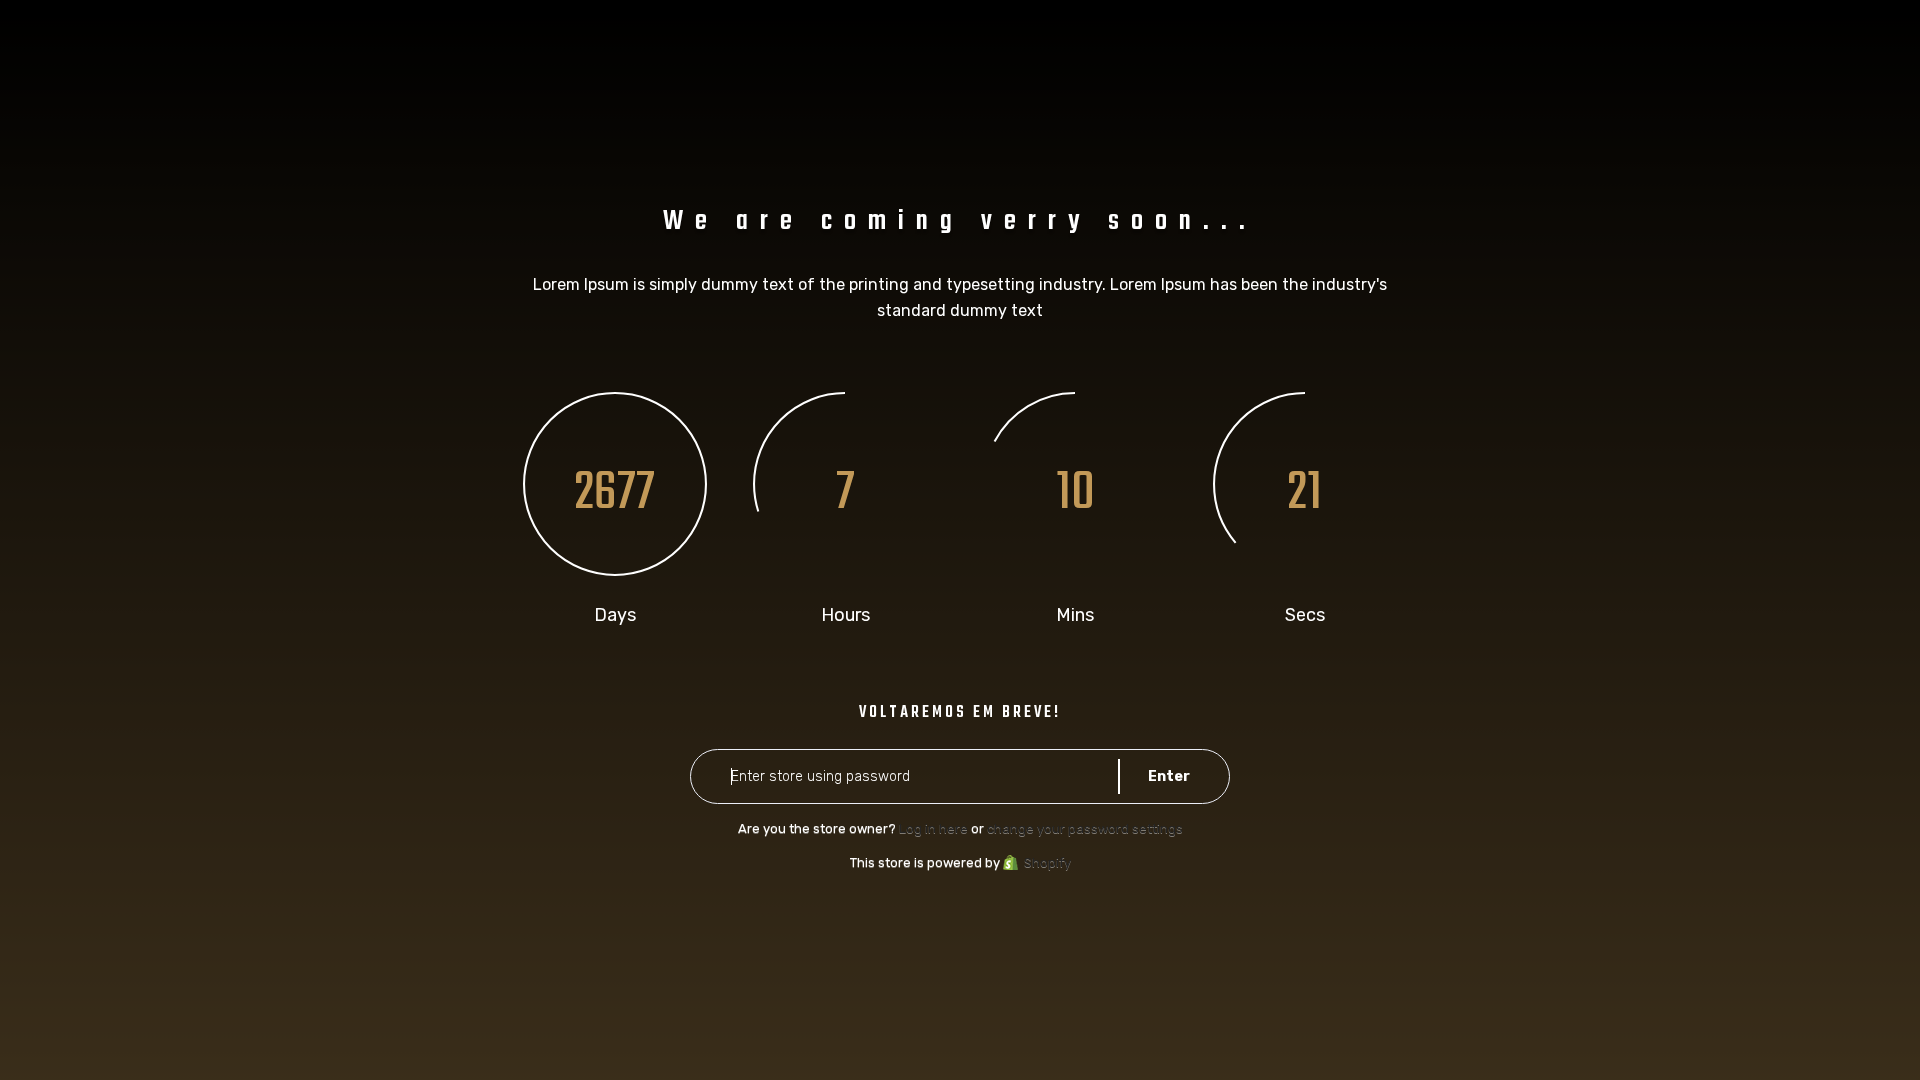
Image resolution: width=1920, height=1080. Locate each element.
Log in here (933, 828)
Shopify (1047, 862)
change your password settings (1085, 828)
